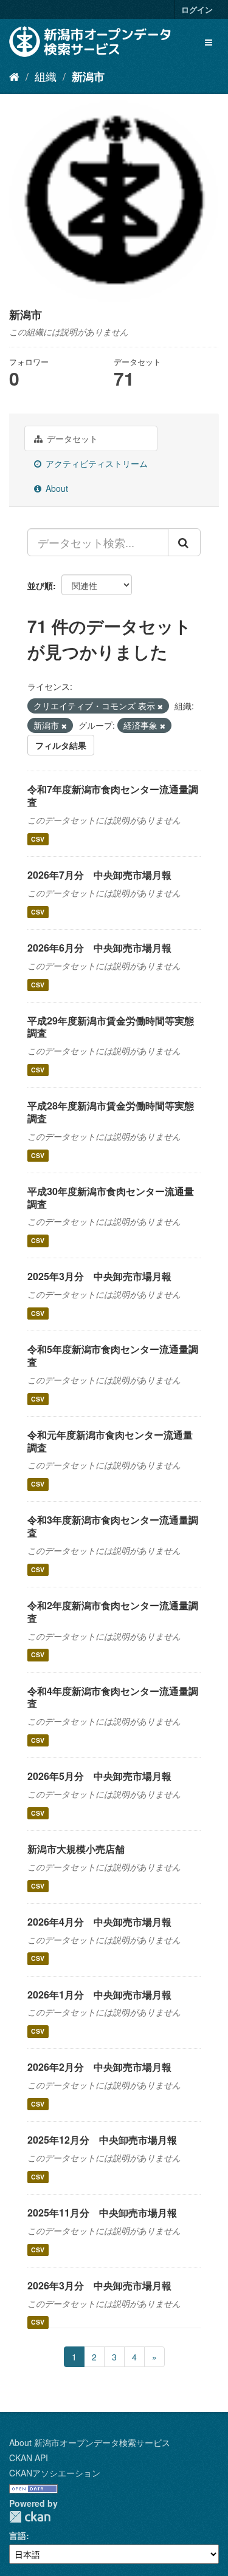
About (56, 488)
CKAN (30, 2517)
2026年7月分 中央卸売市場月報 (99, 875)
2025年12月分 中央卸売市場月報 (102, 2140)
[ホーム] (14, 76)
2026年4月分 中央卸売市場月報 (99, 1922)
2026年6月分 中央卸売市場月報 (99, 948)
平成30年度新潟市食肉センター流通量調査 (111, 1198)
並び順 (40, 585)
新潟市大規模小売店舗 (76, 1849)
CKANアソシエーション (55, 2473)
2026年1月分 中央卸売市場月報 (99, 1995)
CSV (38, 839)
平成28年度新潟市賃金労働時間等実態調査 (111, 1112)
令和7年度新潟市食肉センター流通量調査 (113, 796)
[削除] (160, 706)
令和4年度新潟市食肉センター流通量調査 (113, 1697)
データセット (71, 438)
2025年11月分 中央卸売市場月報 (102, 2213)
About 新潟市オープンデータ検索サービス (90, 2442)
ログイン (197, 9)
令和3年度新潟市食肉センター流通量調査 (113, 1526)
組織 (46, 76)
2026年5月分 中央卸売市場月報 (99, 1776)
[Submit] (184, 542)
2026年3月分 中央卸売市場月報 (99, 2285)
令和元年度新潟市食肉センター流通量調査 (110, 1441)
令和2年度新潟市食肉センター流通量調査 (113, 1612)
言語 (18, 2535)
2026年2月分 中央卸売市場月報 (99, 2067)
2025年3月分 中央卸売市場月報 (99, 1276)
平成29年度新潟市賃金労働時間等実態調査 (111, 1027)
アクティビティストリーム (95, 463)
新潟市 (88, 77)
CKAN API (29, 2458)
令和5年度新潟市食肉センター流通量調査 (113, 1355)
